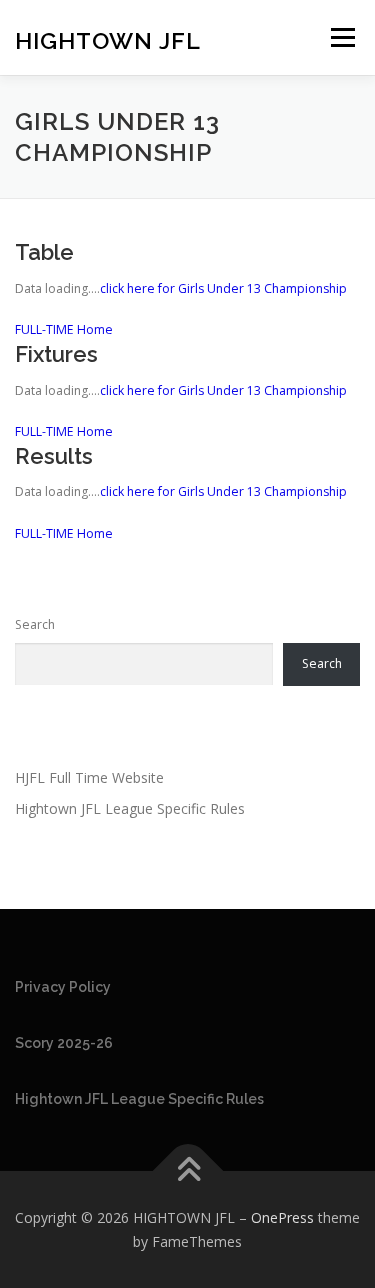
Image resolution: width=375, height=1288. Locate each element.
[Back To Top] (187, 1171)
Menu (341, 37)
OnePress (282, 1217)
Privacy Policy (63, 987)
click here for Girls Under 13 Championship (223, 288)
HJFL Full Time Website (89, 777)
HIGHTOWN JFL (108, 39)
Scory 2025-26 (64, 1043)
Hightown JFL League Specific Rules (130, 808)
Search (35, 624)
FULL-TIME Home (64, 329)
